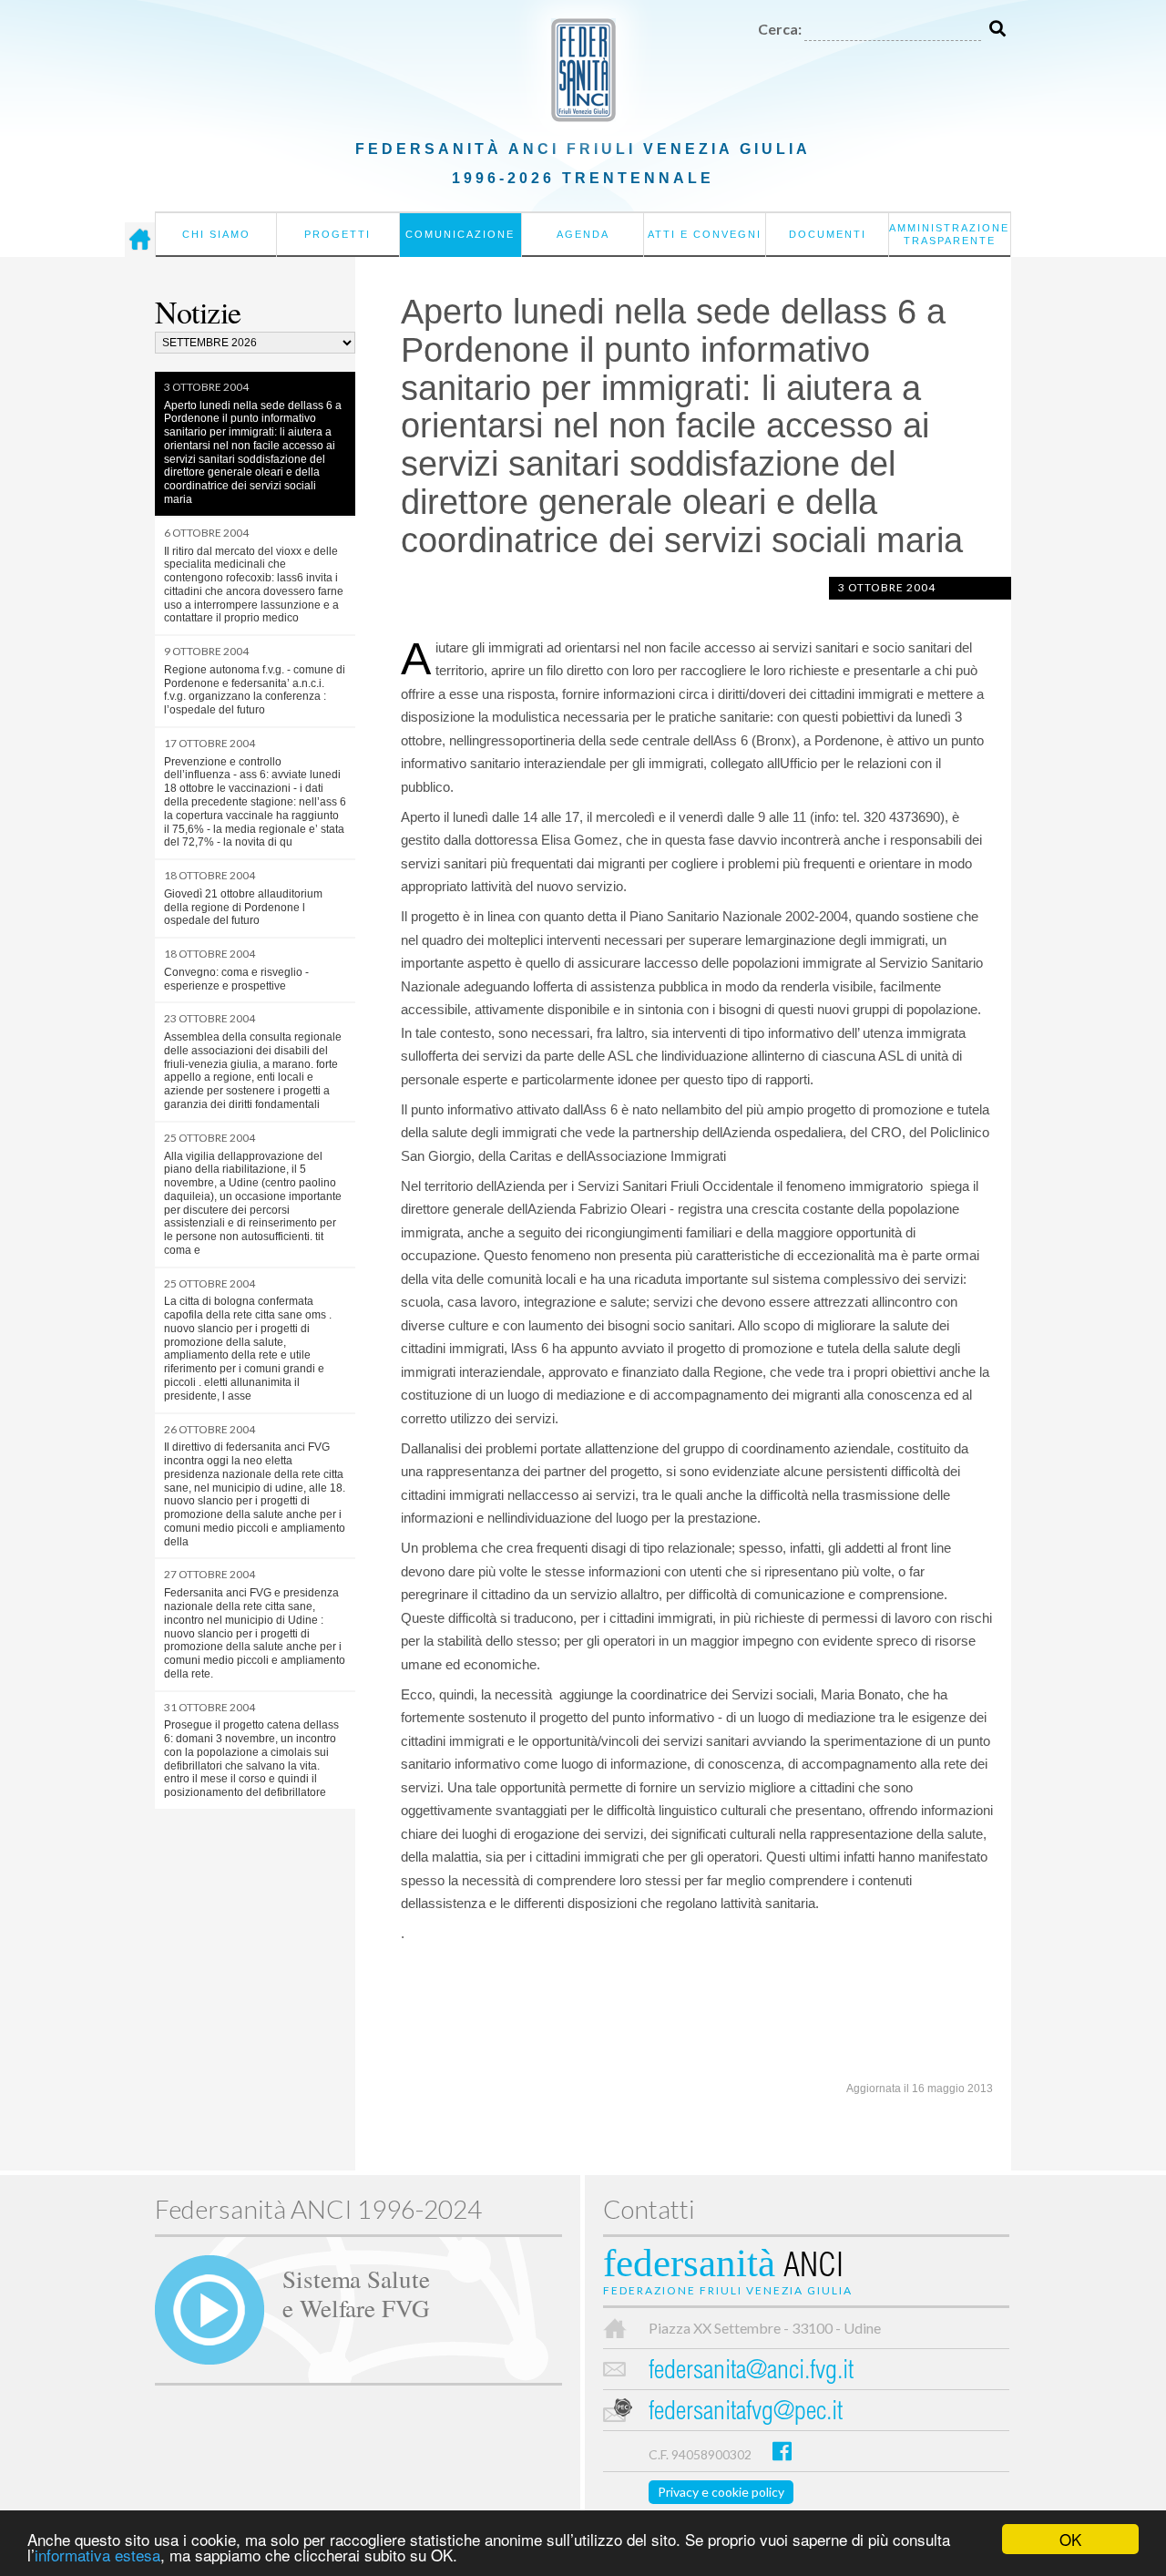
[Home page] (140, 240)
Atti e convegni (705, 234)
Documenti (828, 234)
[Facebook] (782, 2451)
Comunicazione (460, 234)
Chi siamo (216, 234)
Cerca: (780, 29)
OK (1070, 2539)
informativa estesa (97, 2555)
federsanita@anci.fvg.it (751, 2372)
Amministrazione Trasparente (949, 234)
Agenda (583, 234)
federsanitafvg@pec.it (746, 2413)
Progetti (338, 234)
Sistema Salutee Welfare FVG (356, 2293)
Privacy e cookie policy (721, 2492)
